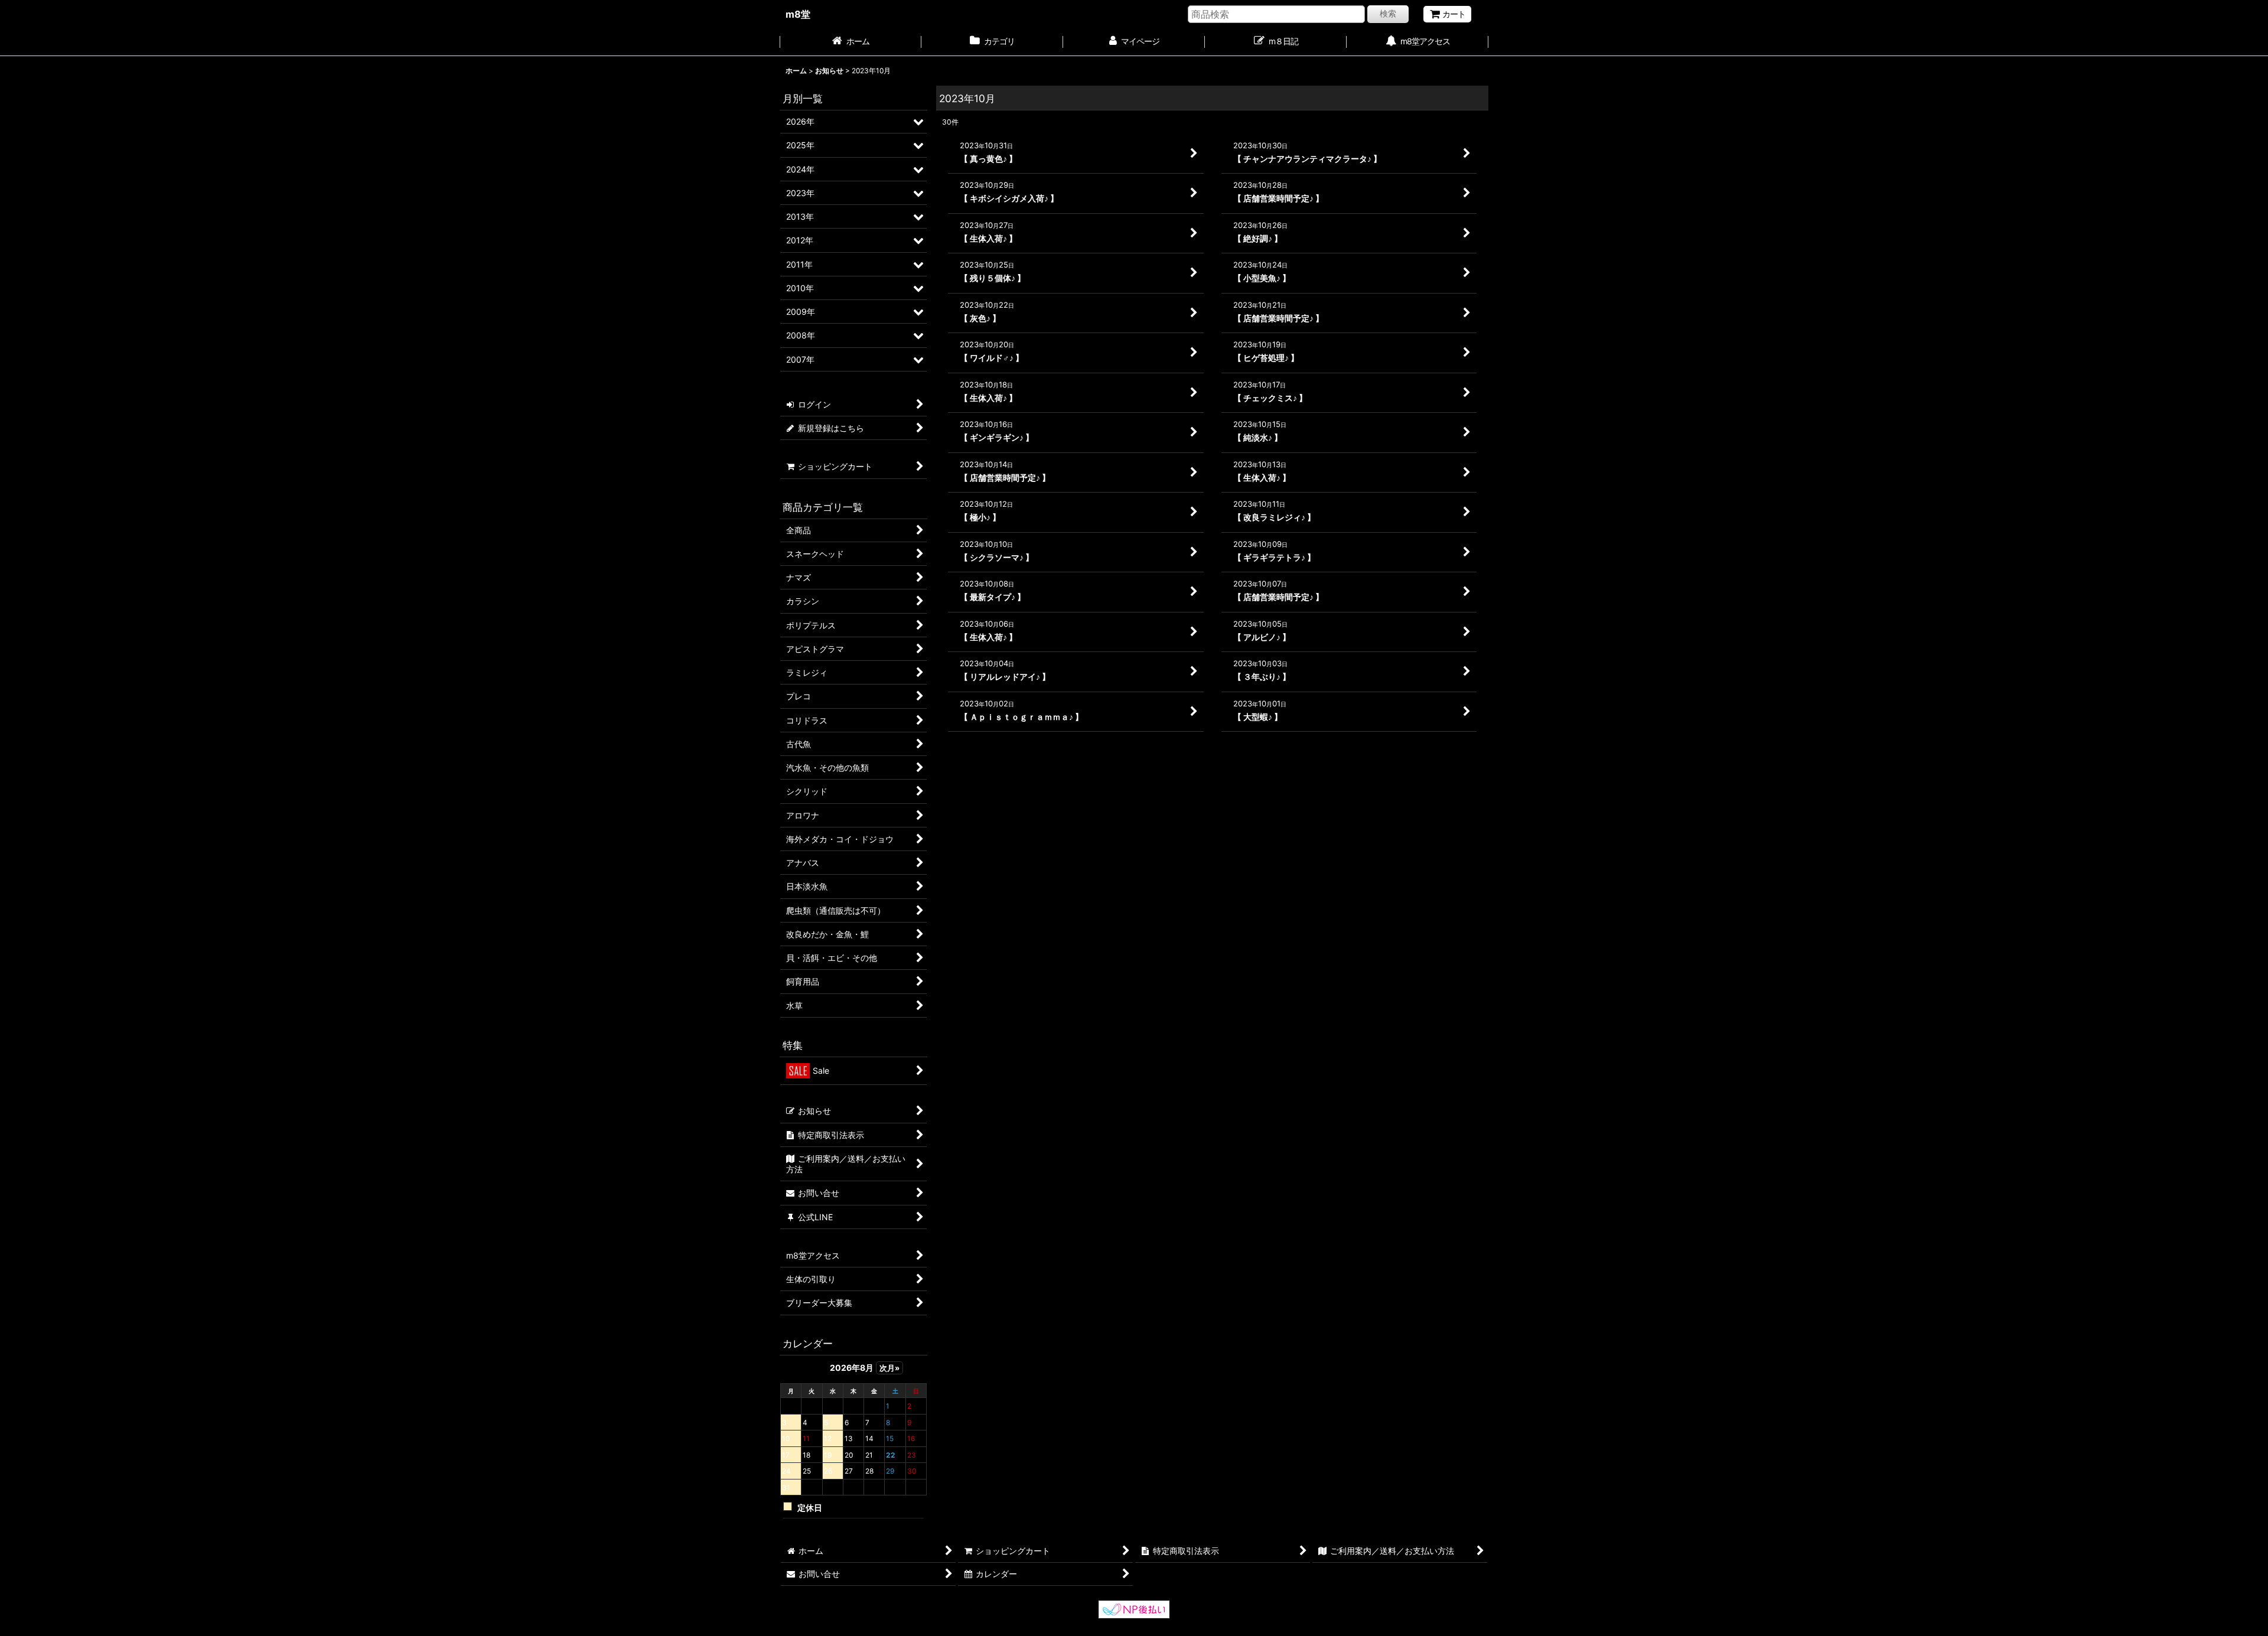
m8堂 (798, 14)
